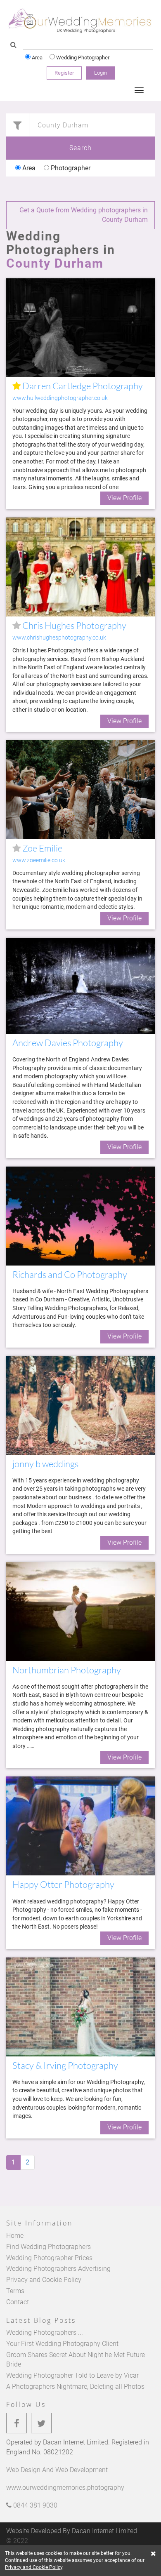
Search (80, 148)
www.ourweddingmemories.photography (65, 2488)
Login (101, 73)
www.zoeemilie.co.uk (39, 860)
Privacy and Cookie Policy (44, 2280)
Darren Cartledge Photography (82, 386)
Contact (18, 2302)
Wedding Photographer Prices (49, 2258)
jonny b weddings (45, 1464)
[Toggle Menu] (139, 90)
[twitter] (41, 2423)
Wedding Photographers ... (45, 2333)
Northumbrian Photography (67, 1670)
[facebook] (17, 2423)
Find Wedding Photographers (49, 2247)
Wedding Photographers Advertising (58, 2269)
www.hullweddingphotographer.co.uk (60, 398)
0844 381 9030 (34, 2505)
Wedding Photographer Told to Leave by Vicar (72, 2375)
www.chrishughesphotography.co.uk (59, 638)
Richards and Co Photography (70, 1274)
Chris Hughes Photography (73, 625)
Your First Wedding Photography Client (62, 2344)
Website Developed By (72, 2531)
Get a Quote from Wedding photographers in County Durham (84, 215)
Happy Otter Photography (63, 1884)
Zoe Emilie (41, 848)
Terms (15, 2291)
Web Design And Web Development (57, 2470)
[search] (13, 45)
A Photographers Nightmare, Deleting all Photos (75, 2387)
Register (64, 73)
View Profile (124, 498)
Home (15, 2236)
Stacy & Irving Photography (65, 2065)
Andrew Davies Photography (68, 1043)
